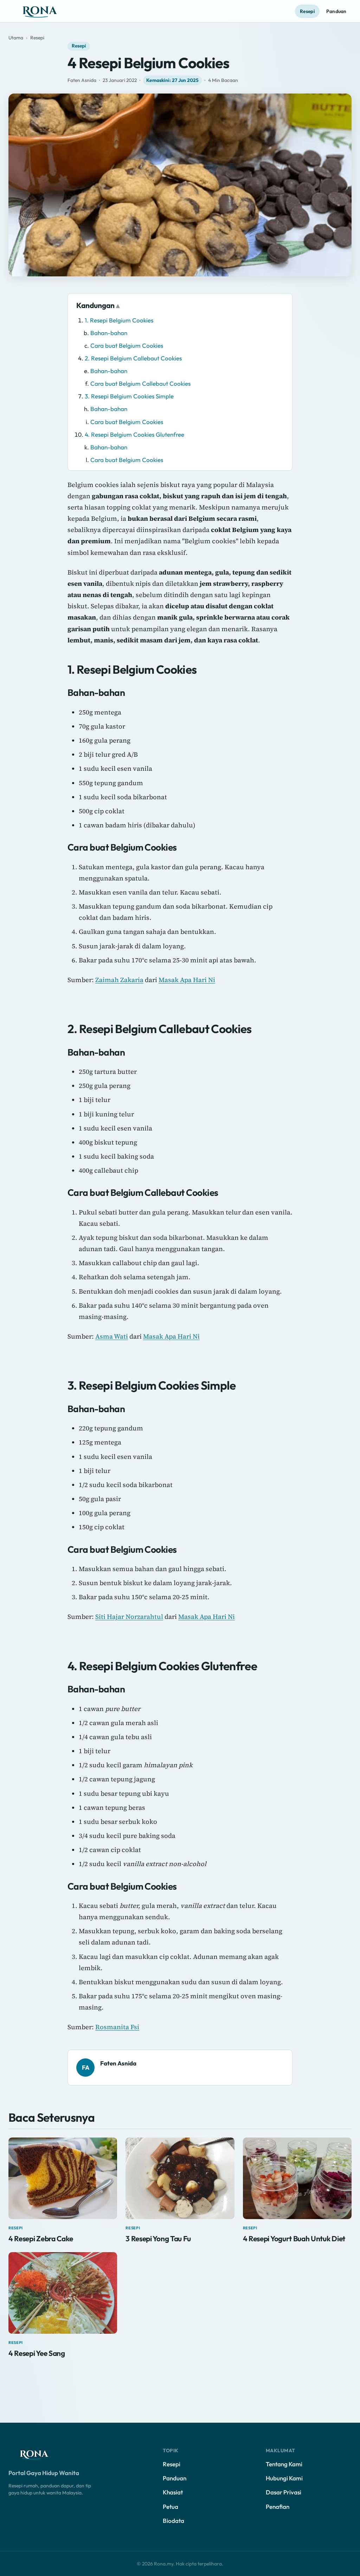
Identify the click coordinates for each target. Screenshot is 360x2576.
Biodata (173, 2521)
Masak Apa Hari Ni (187, 980)
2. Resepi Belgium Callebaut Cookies (133, 358)
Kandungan (95, 305)
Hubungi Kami (284, 2478)
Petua (171, 2507)
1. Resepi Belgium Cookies (119, 320)
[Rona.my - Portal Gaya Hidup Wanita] (47, 11)
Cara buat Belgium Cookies (127, 345)
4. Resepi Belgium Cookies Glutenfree (134, 434)
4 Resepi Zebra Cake (41, 2238)
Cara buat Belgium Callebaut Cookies (140, 383)
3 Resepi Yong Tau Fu (158, 2238)
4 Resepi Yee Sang (37, 2353)
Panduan (336, 11)
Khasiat (173, 2492)
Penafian (278, 2507)
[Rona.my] (40, 2454)
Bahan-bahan (109, 333)
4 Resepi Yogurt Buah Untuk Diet (294, 2238)
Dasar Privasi (284, 2492)
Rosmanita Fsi (117, 2027)
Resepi (307, 11)
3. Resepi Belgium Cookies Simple (129, 396)
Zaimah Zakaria (119, 980)
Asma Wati (112, 1336)
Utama (16, 38)
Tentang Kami (284, 2464)
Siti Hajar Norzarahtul (129, 1617)
